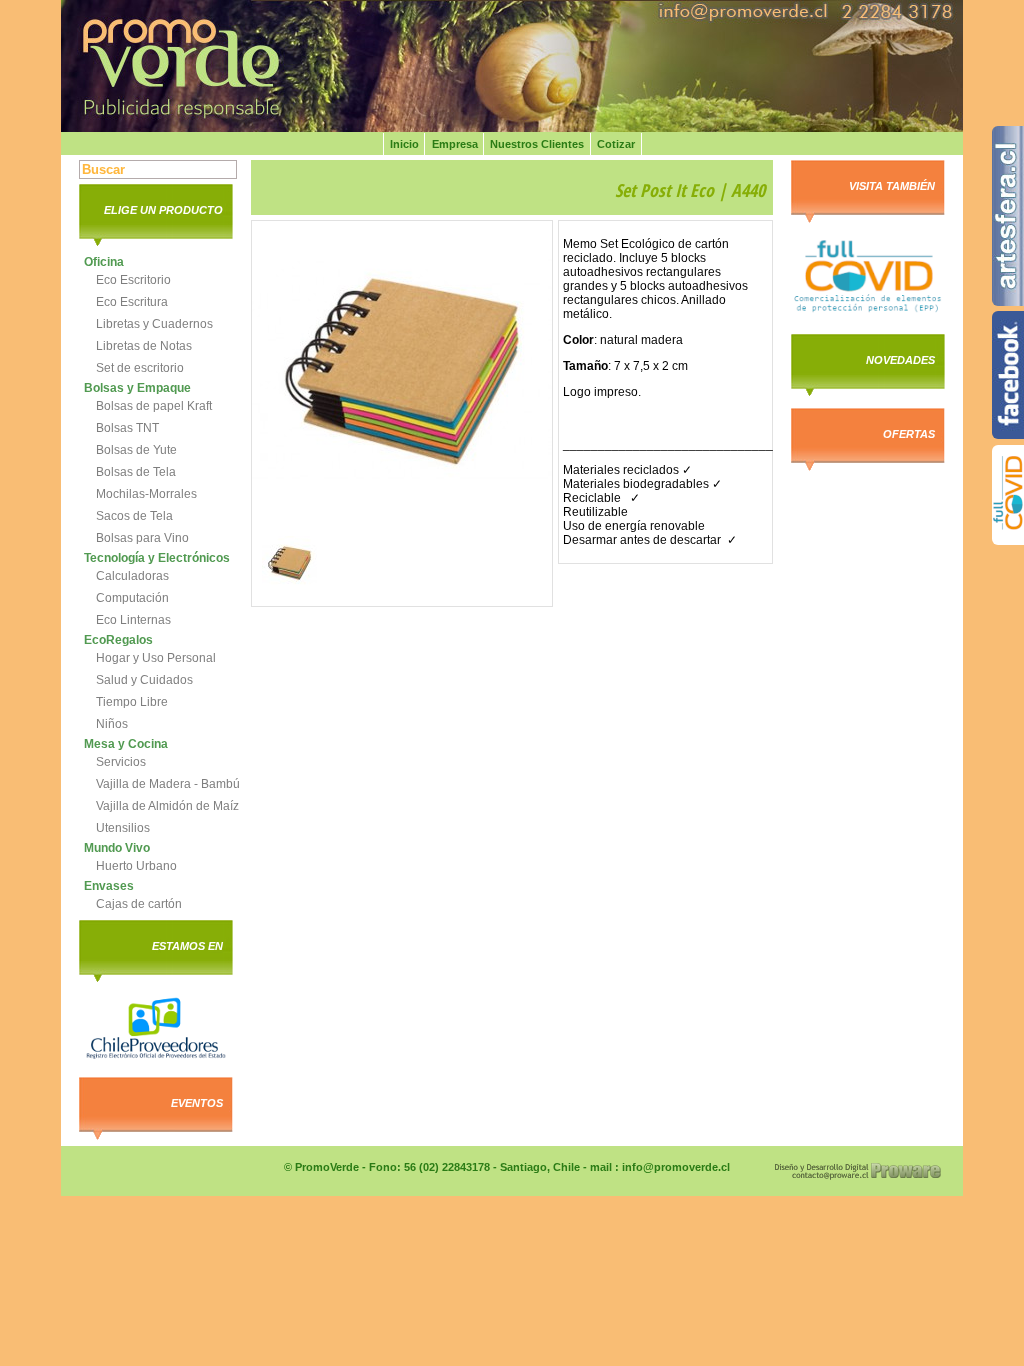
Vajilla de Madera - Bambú (168, 784)
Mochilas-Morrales (146, 494)
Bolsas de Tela (136, 472)
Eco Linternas (133, 620)
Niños (112, 724)
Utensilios (123, 828)
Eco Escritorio (133, 280)
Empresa (455, 144)
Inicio (404, 144)
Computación (132, 598)
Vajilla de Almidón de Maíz (167, 806)
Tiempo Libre (132, 702)
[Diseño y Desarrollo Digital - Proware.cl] (858, 1177)
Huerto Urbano (136, 866)
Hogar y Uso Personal (156, 658)
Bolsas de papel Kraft (154, 406)
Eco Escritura (132, 302)
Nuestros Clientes (537, 144)
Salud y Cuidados (144, 680)
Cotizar (616, 144)
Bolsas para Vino (142, 538)
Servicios (121, 762)
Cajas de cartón (139, 904)
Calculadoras (132, 576)
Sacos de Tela (134, 516)
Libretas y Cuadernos (154, 324)
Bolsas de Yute (136, 450)
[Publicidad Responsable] (211, 66)
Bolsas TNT (127, 428)
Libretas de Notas (144, 346)
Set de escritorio (140, 368)
